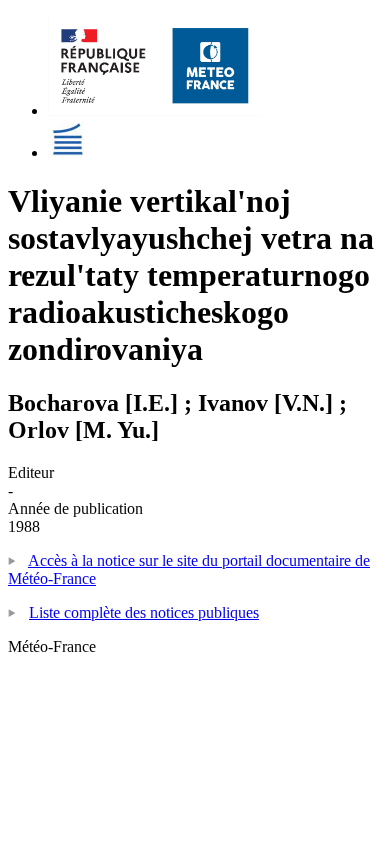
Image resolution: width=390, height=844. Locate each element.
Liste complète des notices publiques (144, 612)
